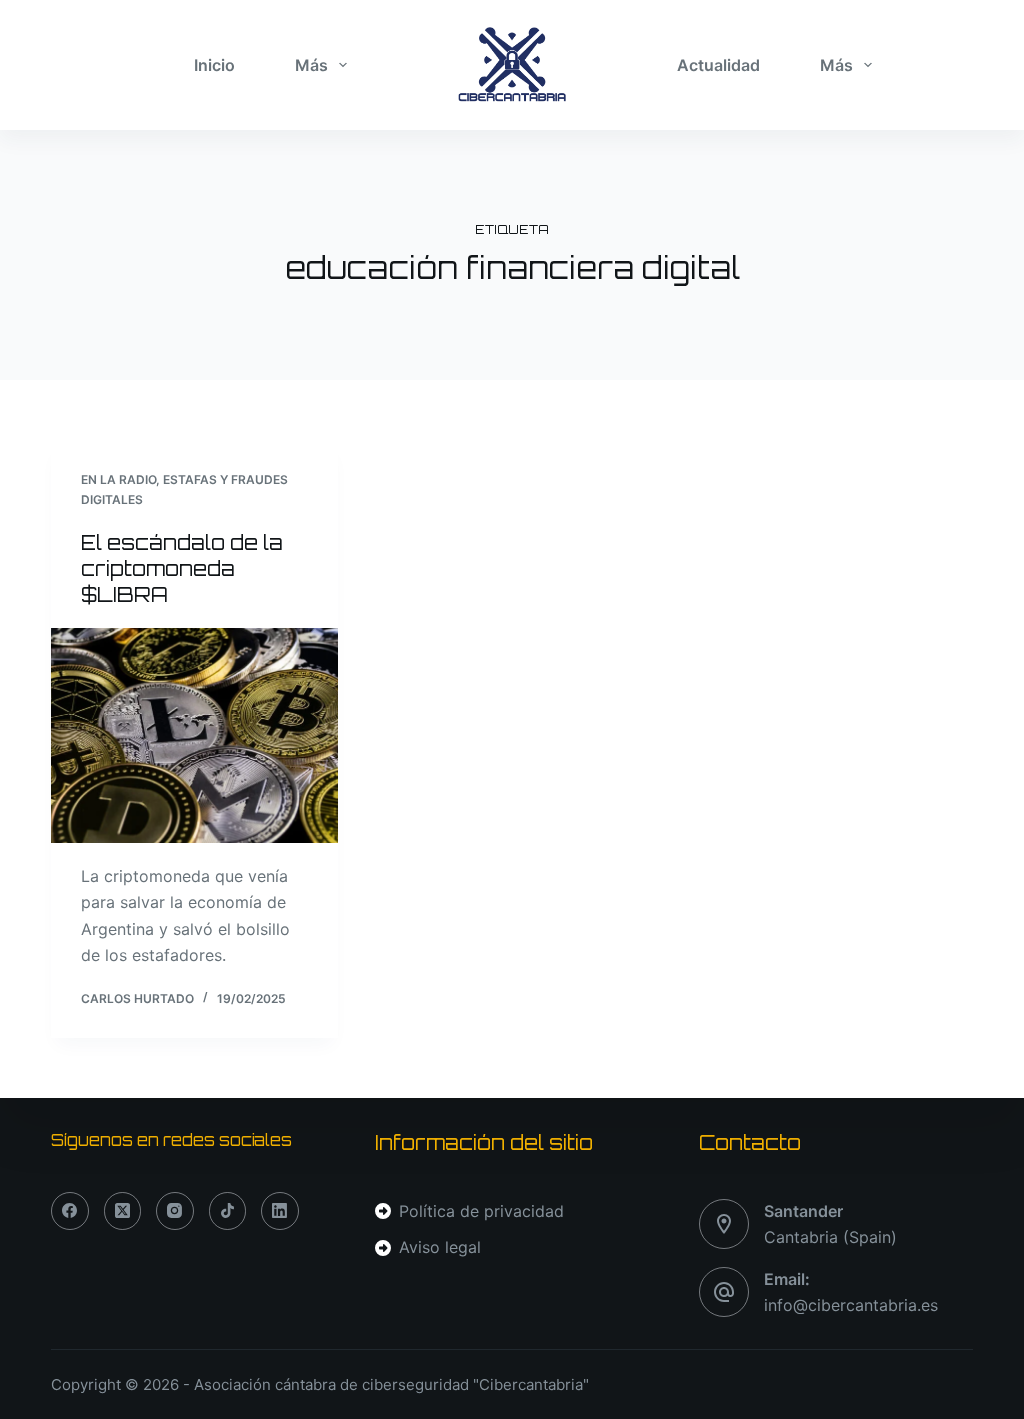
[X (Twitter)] (123, 1211)
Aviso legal (440, 1247)
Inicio (214, 65)
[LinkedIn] (280, 1211)
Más (311, 65)
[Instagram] (175, 1211)
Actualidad (718, 65)
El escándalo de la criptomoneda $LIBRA (182, 568)
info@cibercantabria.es (851, 1305)
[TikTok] (228, 1211)
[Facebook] (70, 1211)
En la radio (118, 479)
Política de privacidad (481, 1211)
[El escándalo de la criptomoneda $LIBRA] (194, 735)
